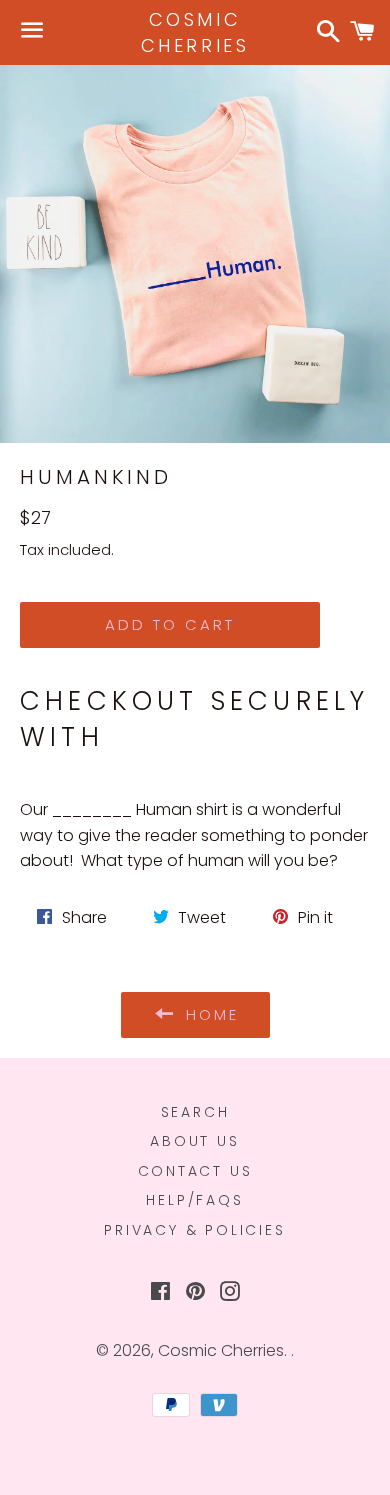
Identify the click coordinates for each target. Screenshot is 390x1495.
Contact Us (195, 1171)
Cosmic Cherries (195, 32)
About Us (194, 1141)
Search (195, 1112)
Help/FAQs (194, 1200)
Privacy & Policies (194, 1230)
